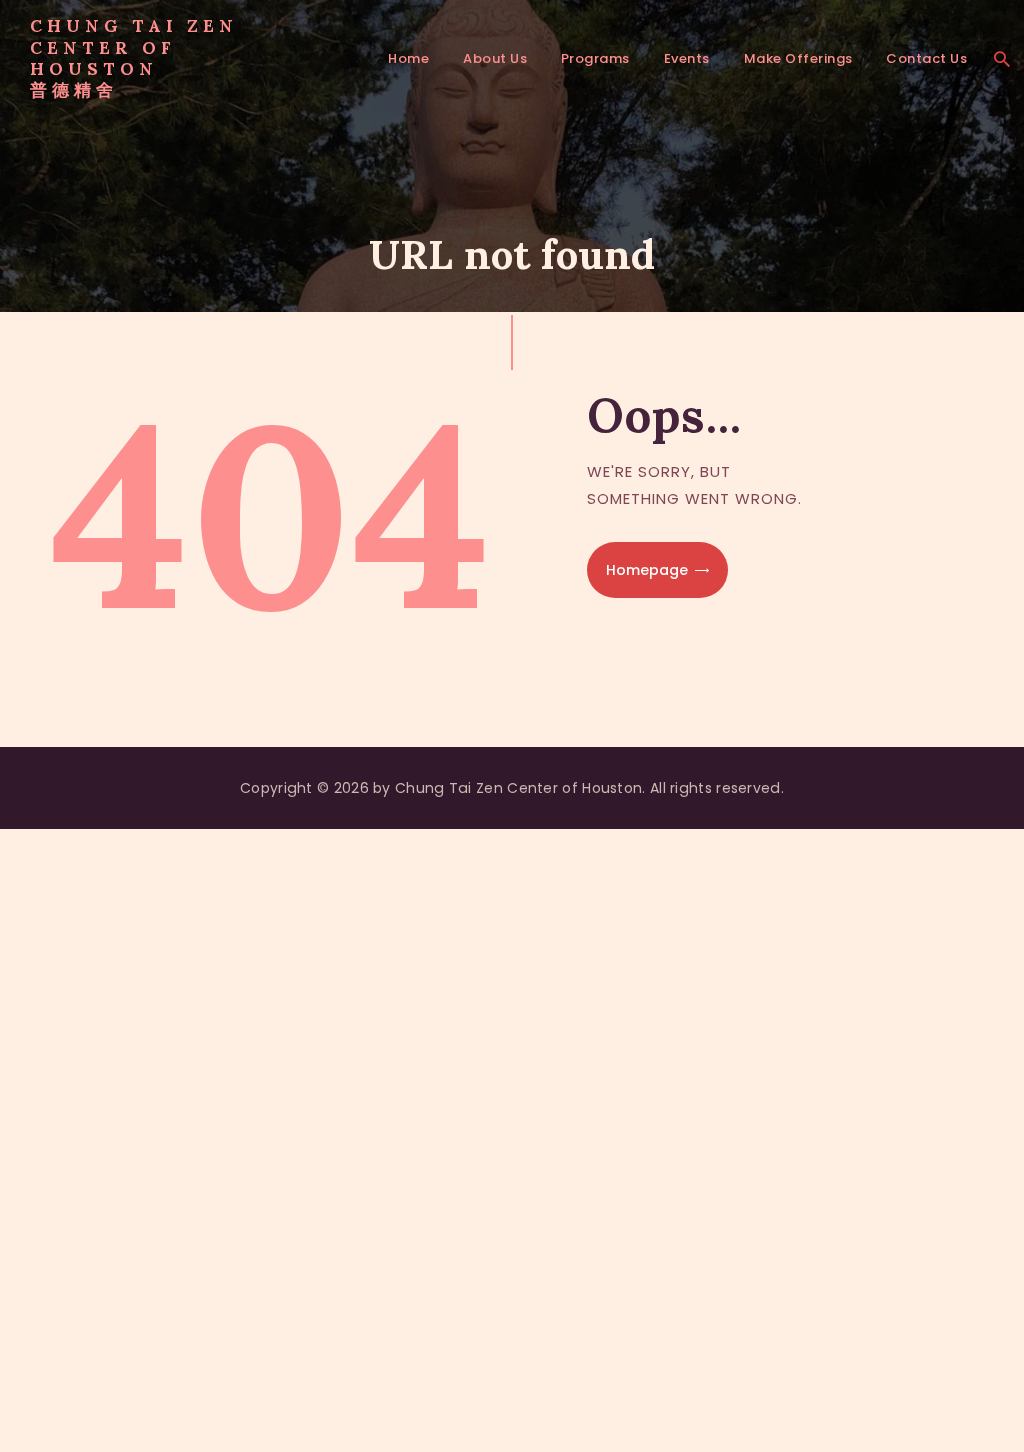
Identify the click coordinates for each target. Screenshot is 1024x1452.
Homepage (647, 570)
